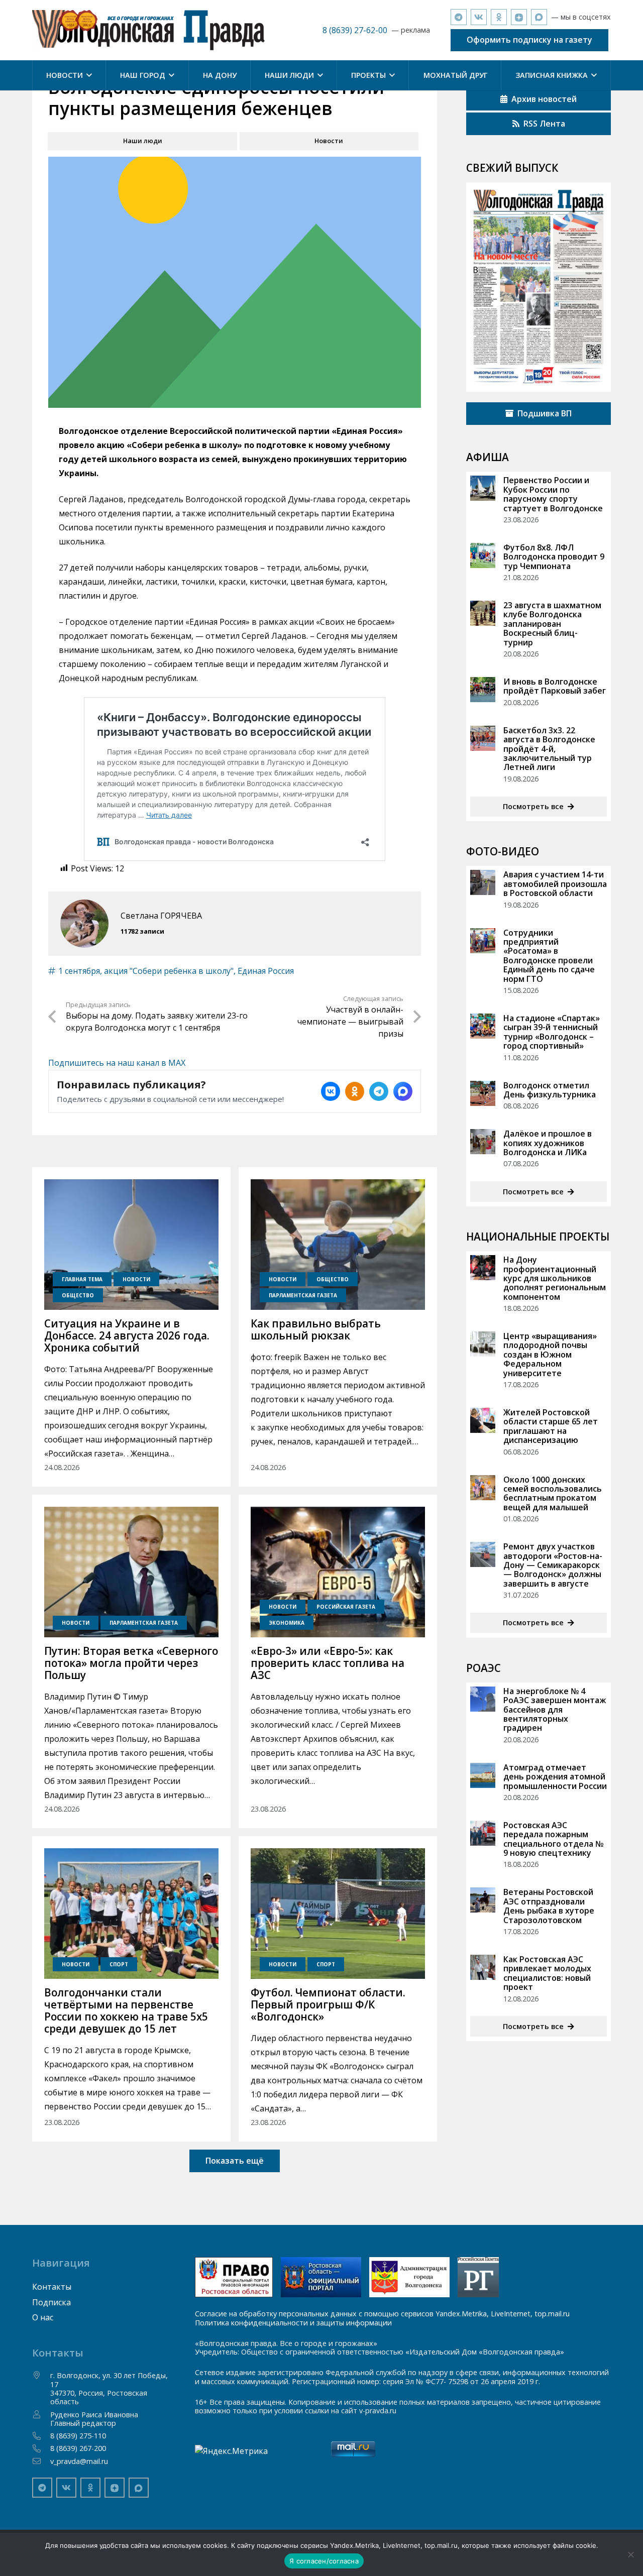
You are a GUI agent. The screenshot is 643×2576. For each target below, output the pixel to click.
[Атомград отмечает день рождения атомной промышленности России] (483, 1775)
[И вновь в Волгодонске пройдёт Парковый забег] (483, 690)
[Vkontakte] (479, 17)
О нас (43, 2317)
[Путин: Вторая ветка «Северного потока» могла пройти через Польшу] (131, 1572)
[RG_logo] (478, 2277)
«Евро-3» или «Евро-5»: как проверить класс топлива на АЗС (328, 1663)
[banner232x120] (234, 2277)
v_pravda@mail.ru (79, 2461)
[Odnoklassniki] (499, 17)
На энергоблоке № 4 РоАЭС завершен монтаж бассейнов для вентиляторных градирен (555, 1710)
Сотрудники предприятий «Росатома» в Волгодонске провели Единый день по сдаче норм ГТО (549, 956)
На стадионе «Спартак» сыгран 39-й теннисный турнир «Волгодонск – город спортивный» (552, 1032)
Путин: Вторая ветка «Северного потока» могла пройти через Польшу (131, 1663)
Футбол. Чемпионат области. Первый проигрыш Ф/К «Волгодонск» (328, 2004)
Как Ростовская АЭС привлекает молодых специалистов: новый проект (547, 1973)
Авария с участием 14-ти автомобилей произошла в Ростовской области (555, 884)
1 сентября (79, 971)
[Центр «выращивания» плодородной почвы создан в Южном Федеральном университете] (483, 1344)
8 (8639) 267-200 (78, 2448)
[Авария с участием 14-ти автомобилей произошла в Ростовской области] (483, 882)
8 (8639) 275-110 (78, 2436)
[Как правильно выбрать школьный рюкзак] (338, 1245)
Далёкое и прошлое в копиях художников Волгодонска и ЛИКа (548, 1143)
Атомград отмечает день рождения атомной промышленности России (555, 1777)
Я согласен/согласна (324, 2561)
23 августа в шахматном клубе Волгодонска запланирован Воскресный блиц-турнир (552, 624)
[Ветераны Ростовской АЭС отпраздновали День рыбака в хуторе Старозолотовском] (483, 1900)
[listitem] (331, 1091)
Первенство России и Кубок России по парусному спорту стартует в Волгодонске (553, 494)
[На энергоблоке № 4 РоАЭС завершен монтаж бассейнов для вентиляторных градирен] (483, 1699)
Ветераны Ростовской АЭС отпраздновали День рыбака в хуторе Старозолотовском (549, 1906)
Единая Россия (266, 971)
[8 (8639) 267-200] (41, 2448)
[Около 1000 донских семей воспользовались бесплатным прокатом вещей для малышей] (483, 1488)
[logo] (148, 30)
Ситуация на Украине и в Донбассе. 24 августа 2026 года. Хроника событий (127, 1335)
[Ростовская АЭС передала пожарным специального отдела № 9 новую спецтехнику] (483, 1833)
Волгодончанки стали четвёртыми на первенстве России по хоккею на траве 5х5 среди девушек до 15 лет (126, 2010)
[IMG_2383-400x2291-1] (409, 2277)
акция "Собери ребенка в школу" (169, 971)
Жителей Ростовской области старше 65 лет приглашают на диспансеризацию (551, 1426)
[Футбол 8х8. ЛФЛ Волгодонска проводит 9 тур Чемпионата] (483, 555)
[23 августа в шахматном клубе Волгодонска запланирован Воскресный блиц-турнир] (483, 613)
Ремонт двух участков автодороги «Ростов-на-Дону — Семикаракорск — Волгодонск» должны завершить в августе (553, 1565)
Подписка (51, 2302)
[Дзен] (519, 17)
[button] (87, 75)
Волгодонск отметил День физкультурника (550, 1090)
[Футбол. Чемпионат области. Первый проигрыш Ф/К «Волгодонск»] (338, 1914)
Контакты (52, 2287)
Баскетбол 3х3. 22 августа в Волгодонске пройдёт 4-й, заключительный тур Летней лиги (549, 749)
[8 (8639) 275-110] (41, 2436)
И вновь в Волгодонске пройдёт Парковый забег (555, 686)
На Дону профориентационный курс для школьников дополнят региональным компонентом (555, 1278)
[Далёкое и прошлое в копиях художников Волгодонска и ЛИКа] (483, 1142)
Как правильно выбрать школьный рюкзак (316, 1329)
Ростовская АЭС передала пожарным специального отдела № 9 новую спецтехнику (553, 1839)
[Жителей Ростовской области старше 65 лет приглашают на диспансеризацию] (483, 1420)
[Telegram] (459, 17)
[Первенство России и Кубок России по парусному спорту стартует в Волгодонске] (483, 488)
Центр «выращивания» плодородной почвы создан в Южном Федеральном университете (550, 1355)
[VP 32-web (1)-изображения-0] (539, 287)
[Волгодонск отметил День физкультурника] (483, 1093)
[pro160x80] (321, 2277)
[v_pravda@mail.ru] (41, 2461)
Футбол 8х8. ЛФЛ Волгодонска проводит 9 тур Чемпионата (554, 557)
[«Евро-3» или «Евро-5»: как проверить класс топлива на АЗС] (338, 1572)
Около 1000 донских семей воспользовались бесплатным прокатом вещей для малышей (553, 1493)
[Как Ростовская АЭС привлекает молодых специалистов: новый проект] (483, 1967)
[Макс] (539, 17)
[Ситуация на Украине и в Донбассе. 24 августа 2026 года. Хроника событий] (131, 1245)
